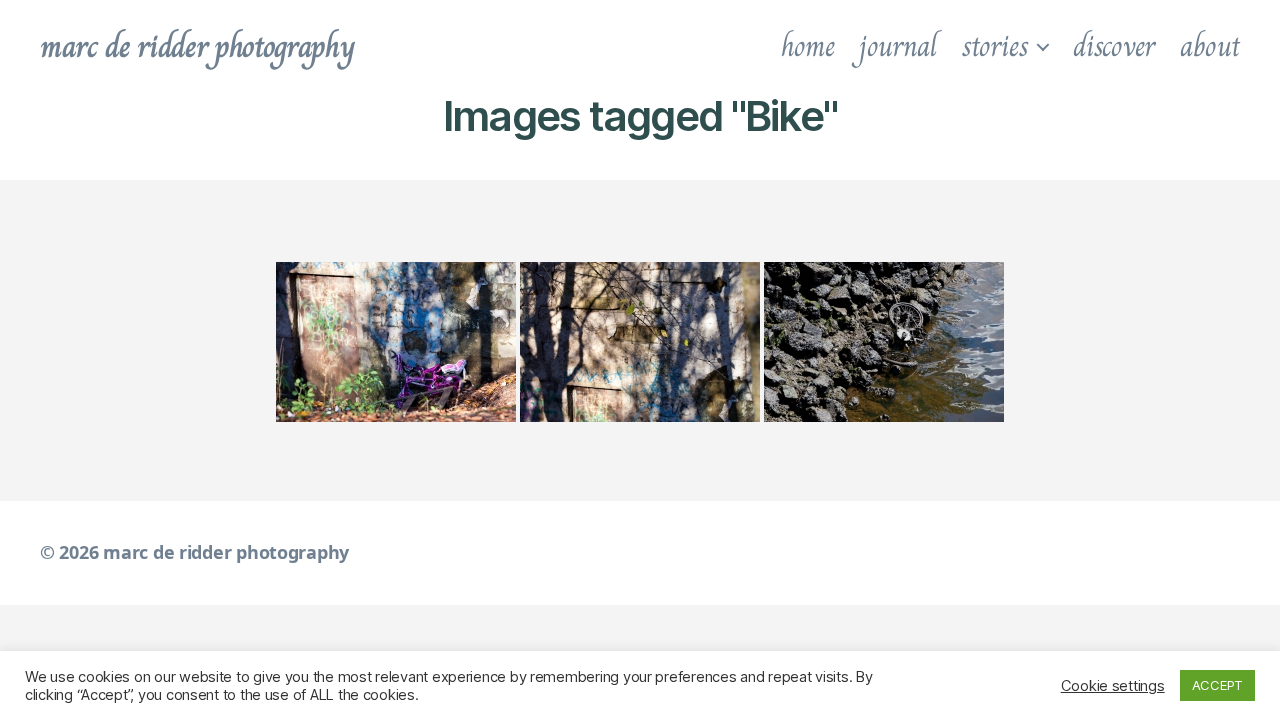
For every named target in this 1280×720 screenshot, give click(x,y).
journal (897, 46)
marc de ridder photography (197, 46)
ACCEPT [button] (1217, 685)
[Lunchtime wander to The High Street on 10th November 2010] (396, 342)
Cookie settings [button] (1113, 686)
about (1210, 46)
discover (1114, 46)
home (808, 46)
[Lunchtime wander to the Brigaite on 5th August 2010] (884, 342)
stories (995, 46)
